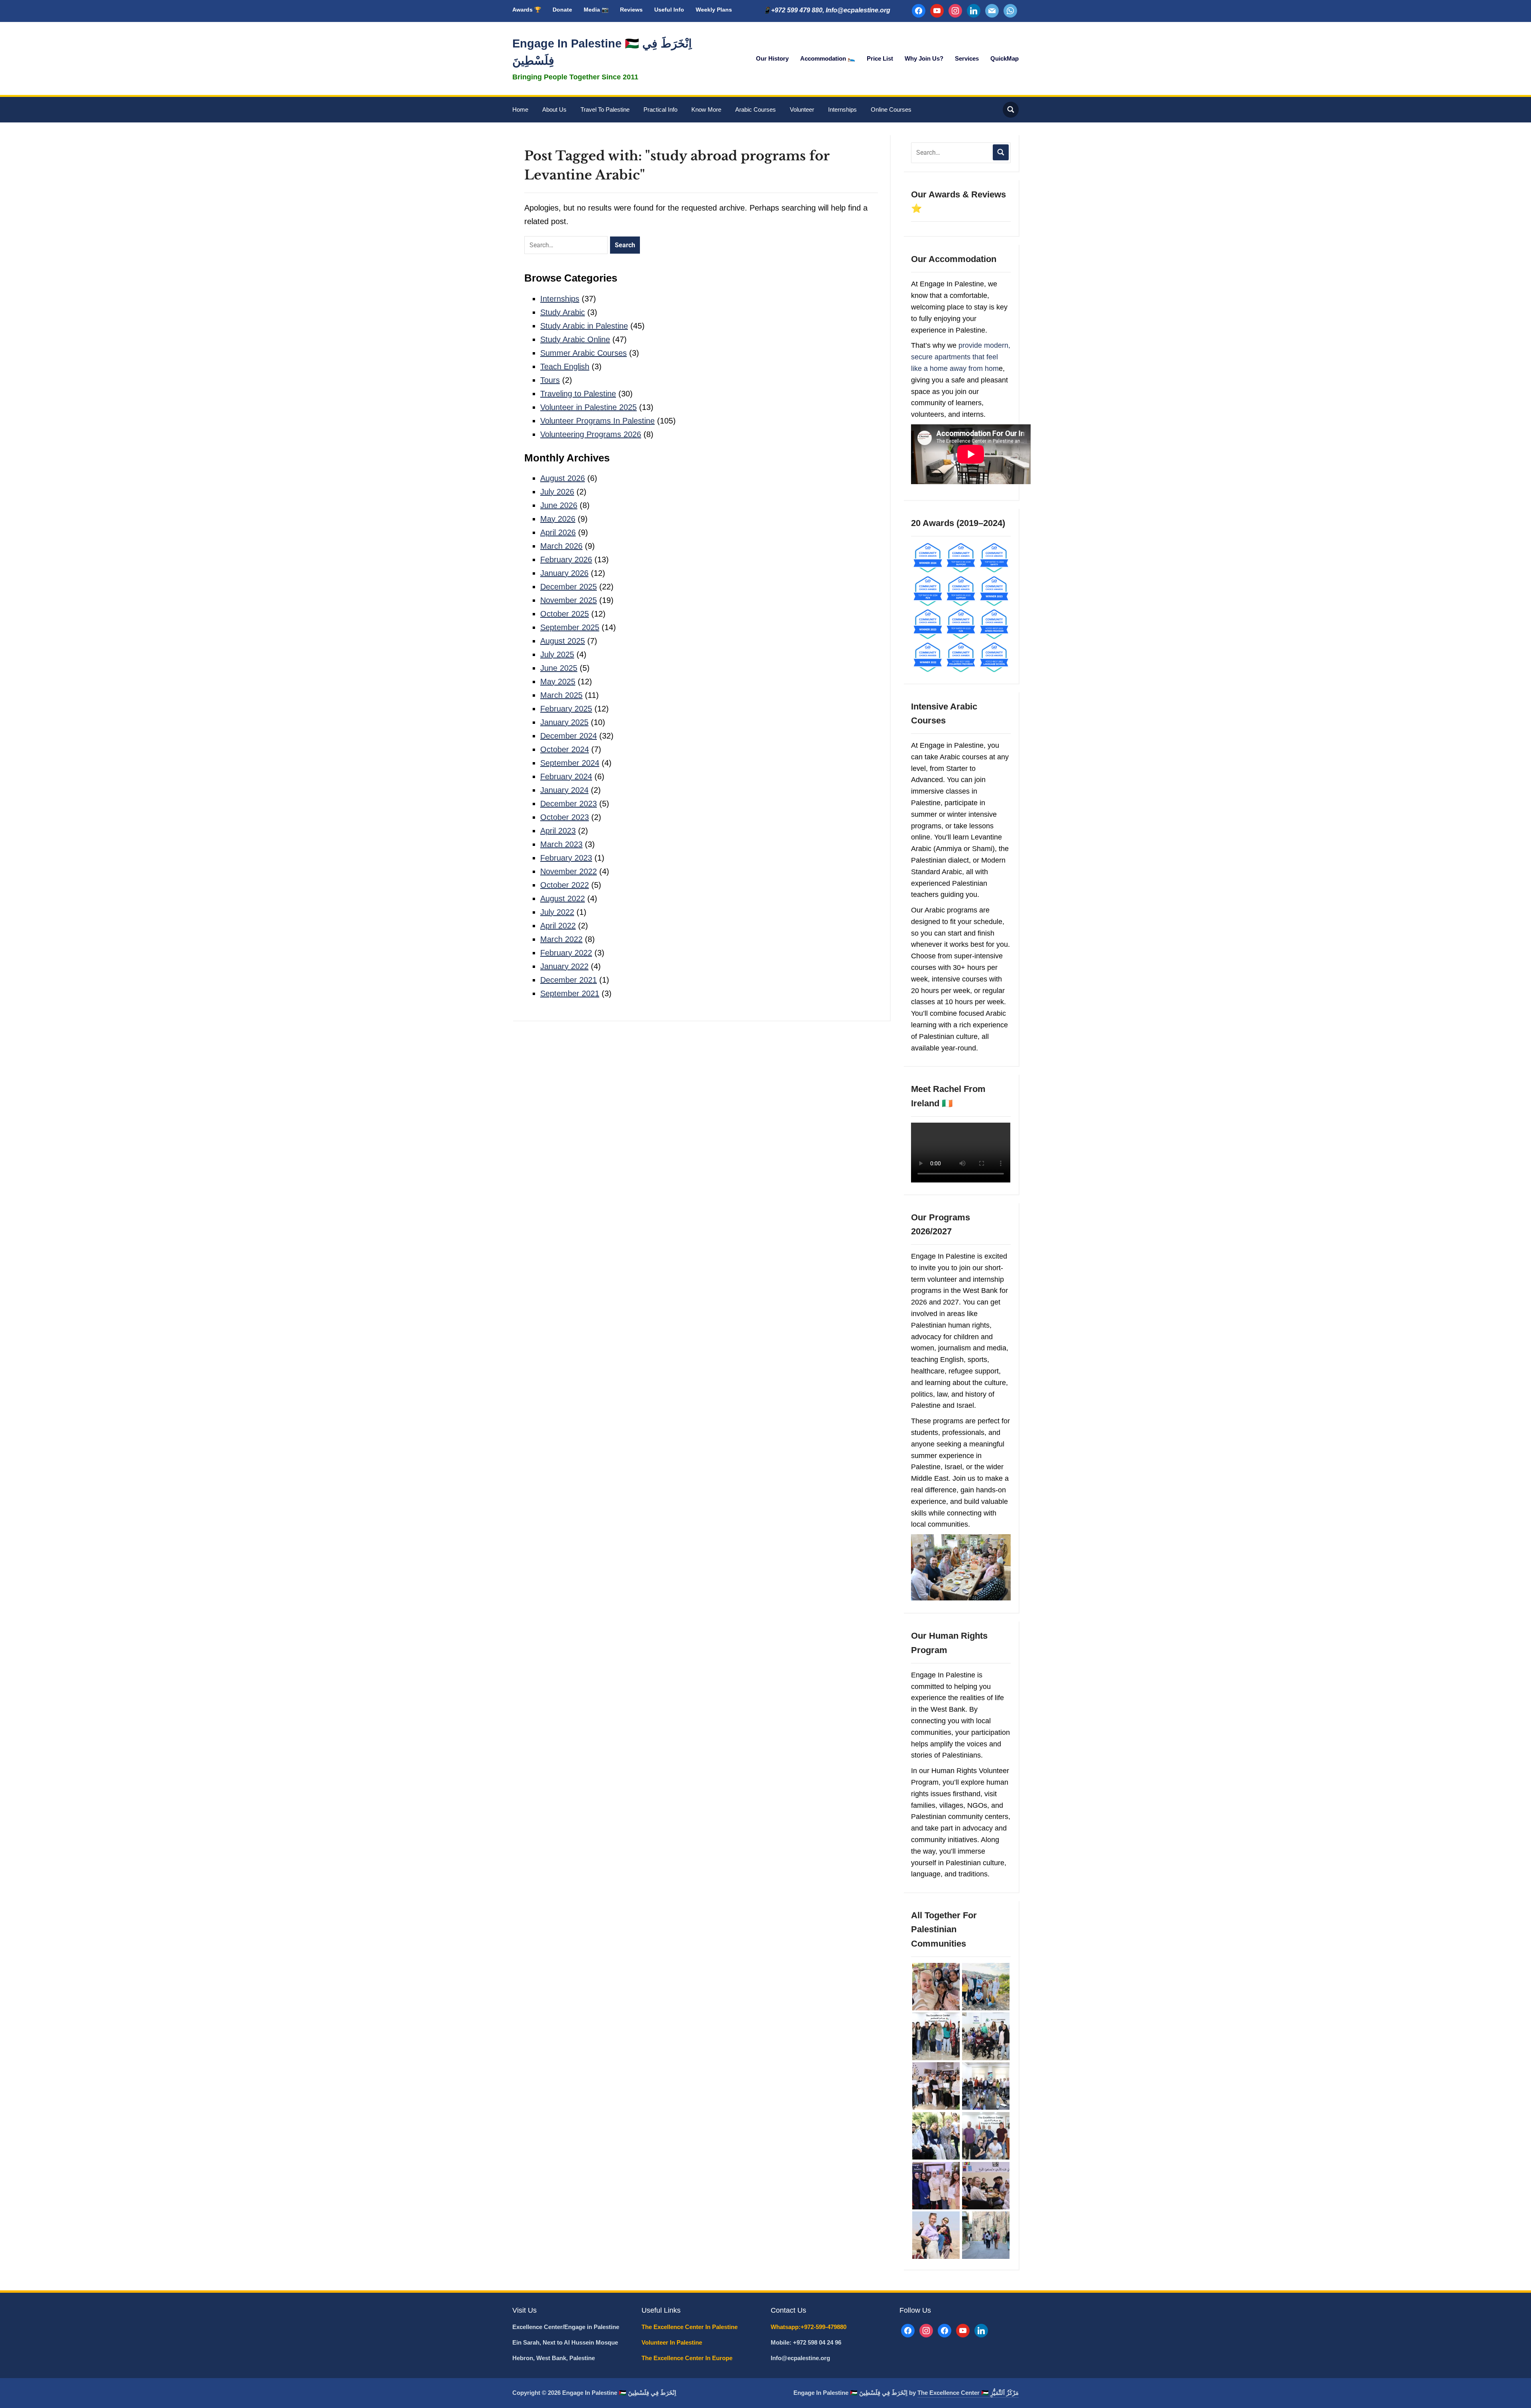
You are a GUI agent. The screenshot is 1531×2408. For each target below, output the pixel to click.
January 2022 (564, 966)
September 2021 (570, 993)
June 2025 (559, 668)
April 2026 (558, 532)
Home (520, 109)
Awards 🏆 (527, 10)
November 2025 (569, 600)
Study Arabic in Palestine (584, 326)
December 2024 (569, 736)
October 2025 (565, 614)
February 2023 (566, 858)
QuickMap (1005, 58)
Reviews (631, 10)
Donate (562, 10)
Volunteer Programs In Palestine (597, 421)
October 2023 (565, 817)
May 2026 (558, 519)
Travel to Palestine (605, 109)
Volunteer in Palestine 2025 (588, 407)
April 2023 (558, 831)
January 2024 (564, 790)
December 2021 (569, 980)
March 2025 (561, 695)
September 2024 (570, 763)
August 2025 (563, 641)
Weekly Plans (714, 10)
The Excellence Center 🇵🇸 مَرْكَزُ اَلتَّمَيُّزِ (968, 2393)
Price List (880, 58)
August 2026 (563, 478)
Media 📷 (596, 10)
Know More (706, 109)
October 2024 (565, 749)
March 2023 (561, 844)
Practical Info (660, 109)
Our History (772, 58)
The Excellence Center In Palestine (690, 2327)
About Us (554, 109)
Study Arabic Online (575, 339)
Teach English (565, 367)
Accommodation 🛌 (828, 58)
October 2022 (565, 885)
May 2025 (558, 682)
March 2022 (561, 939)
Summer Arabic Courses (583, 353)
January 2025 (564, 722)
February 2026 (566, 560)
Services (967, 58)
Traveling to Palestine (578, 394)
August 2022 (563, 899)
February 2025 (566, 709)
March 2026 (561, 546)
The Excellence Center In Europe (688, 2358)
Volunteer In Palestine (673, 2342)
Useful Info (669, 10)
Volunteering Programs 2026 (591, 434)
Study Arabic (563, 312)
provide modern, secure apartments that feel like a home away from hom (961, 357)
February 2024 (566, 776)
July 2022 (557, 912)
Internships (842, 109)
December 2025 (569, 587)
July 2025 (557, 654)
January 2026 (564, 573)
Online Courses (891, 109)
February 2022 (566, 953)
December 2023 (569, 804)
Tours (550, 380)
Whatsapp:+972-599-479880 (809, 2327)
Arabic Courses (756, 109)
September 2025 (570, 627)
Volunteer (802, 109)
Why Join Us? (924, 58)
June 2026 (559, 505)
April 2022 (558, 926)
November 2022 (569, 871)
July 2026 (557, 492)
